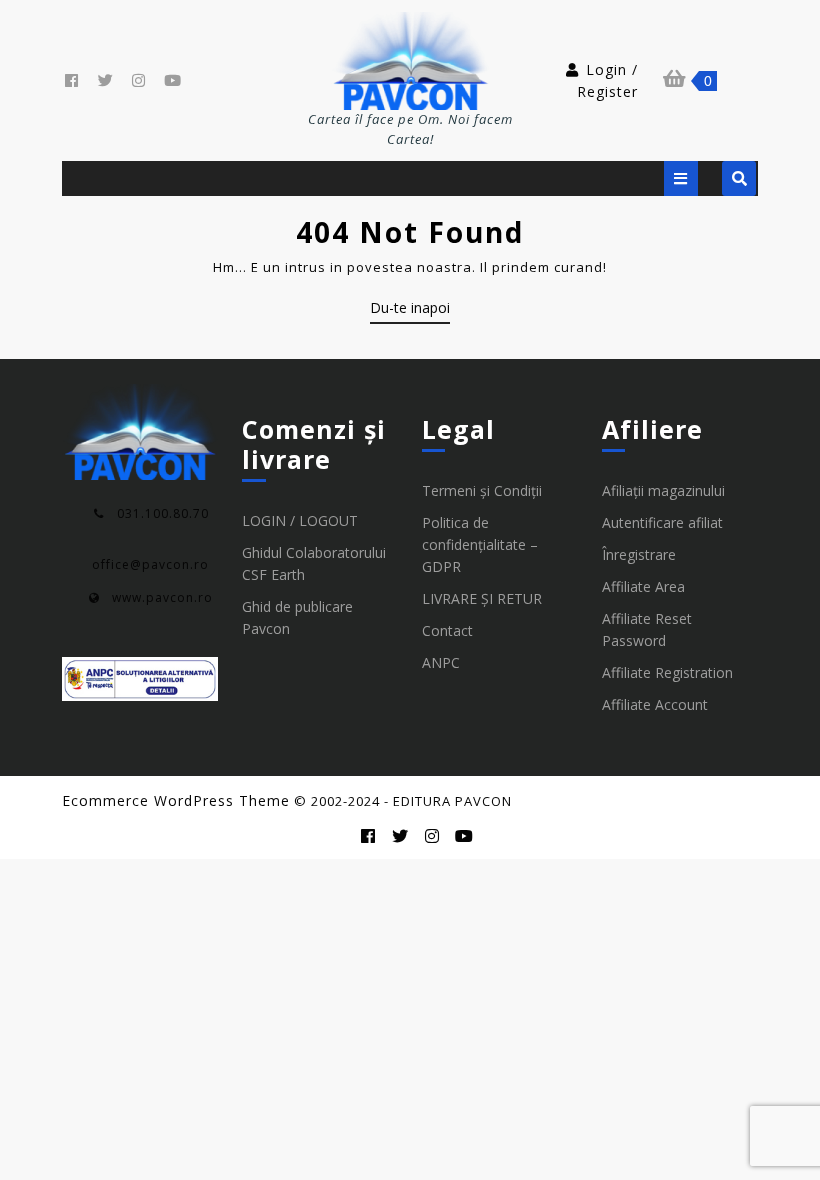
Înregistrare (639, 554)
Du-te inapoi (410, 311)
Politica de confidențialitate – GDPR (480, 544)
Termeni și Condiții (482, 490)
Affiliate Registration (667, 672)
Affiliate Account (655, 704)
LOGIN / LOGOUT (300, 520)
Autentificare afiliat (662, 522)
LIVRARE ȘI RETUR (482, 598)
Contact (447, 630)
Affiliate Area (643, 586)
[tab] (681, 178)
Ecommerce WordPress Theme (176, 800)
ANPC (441, 662)
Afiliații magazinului (663, 490)
